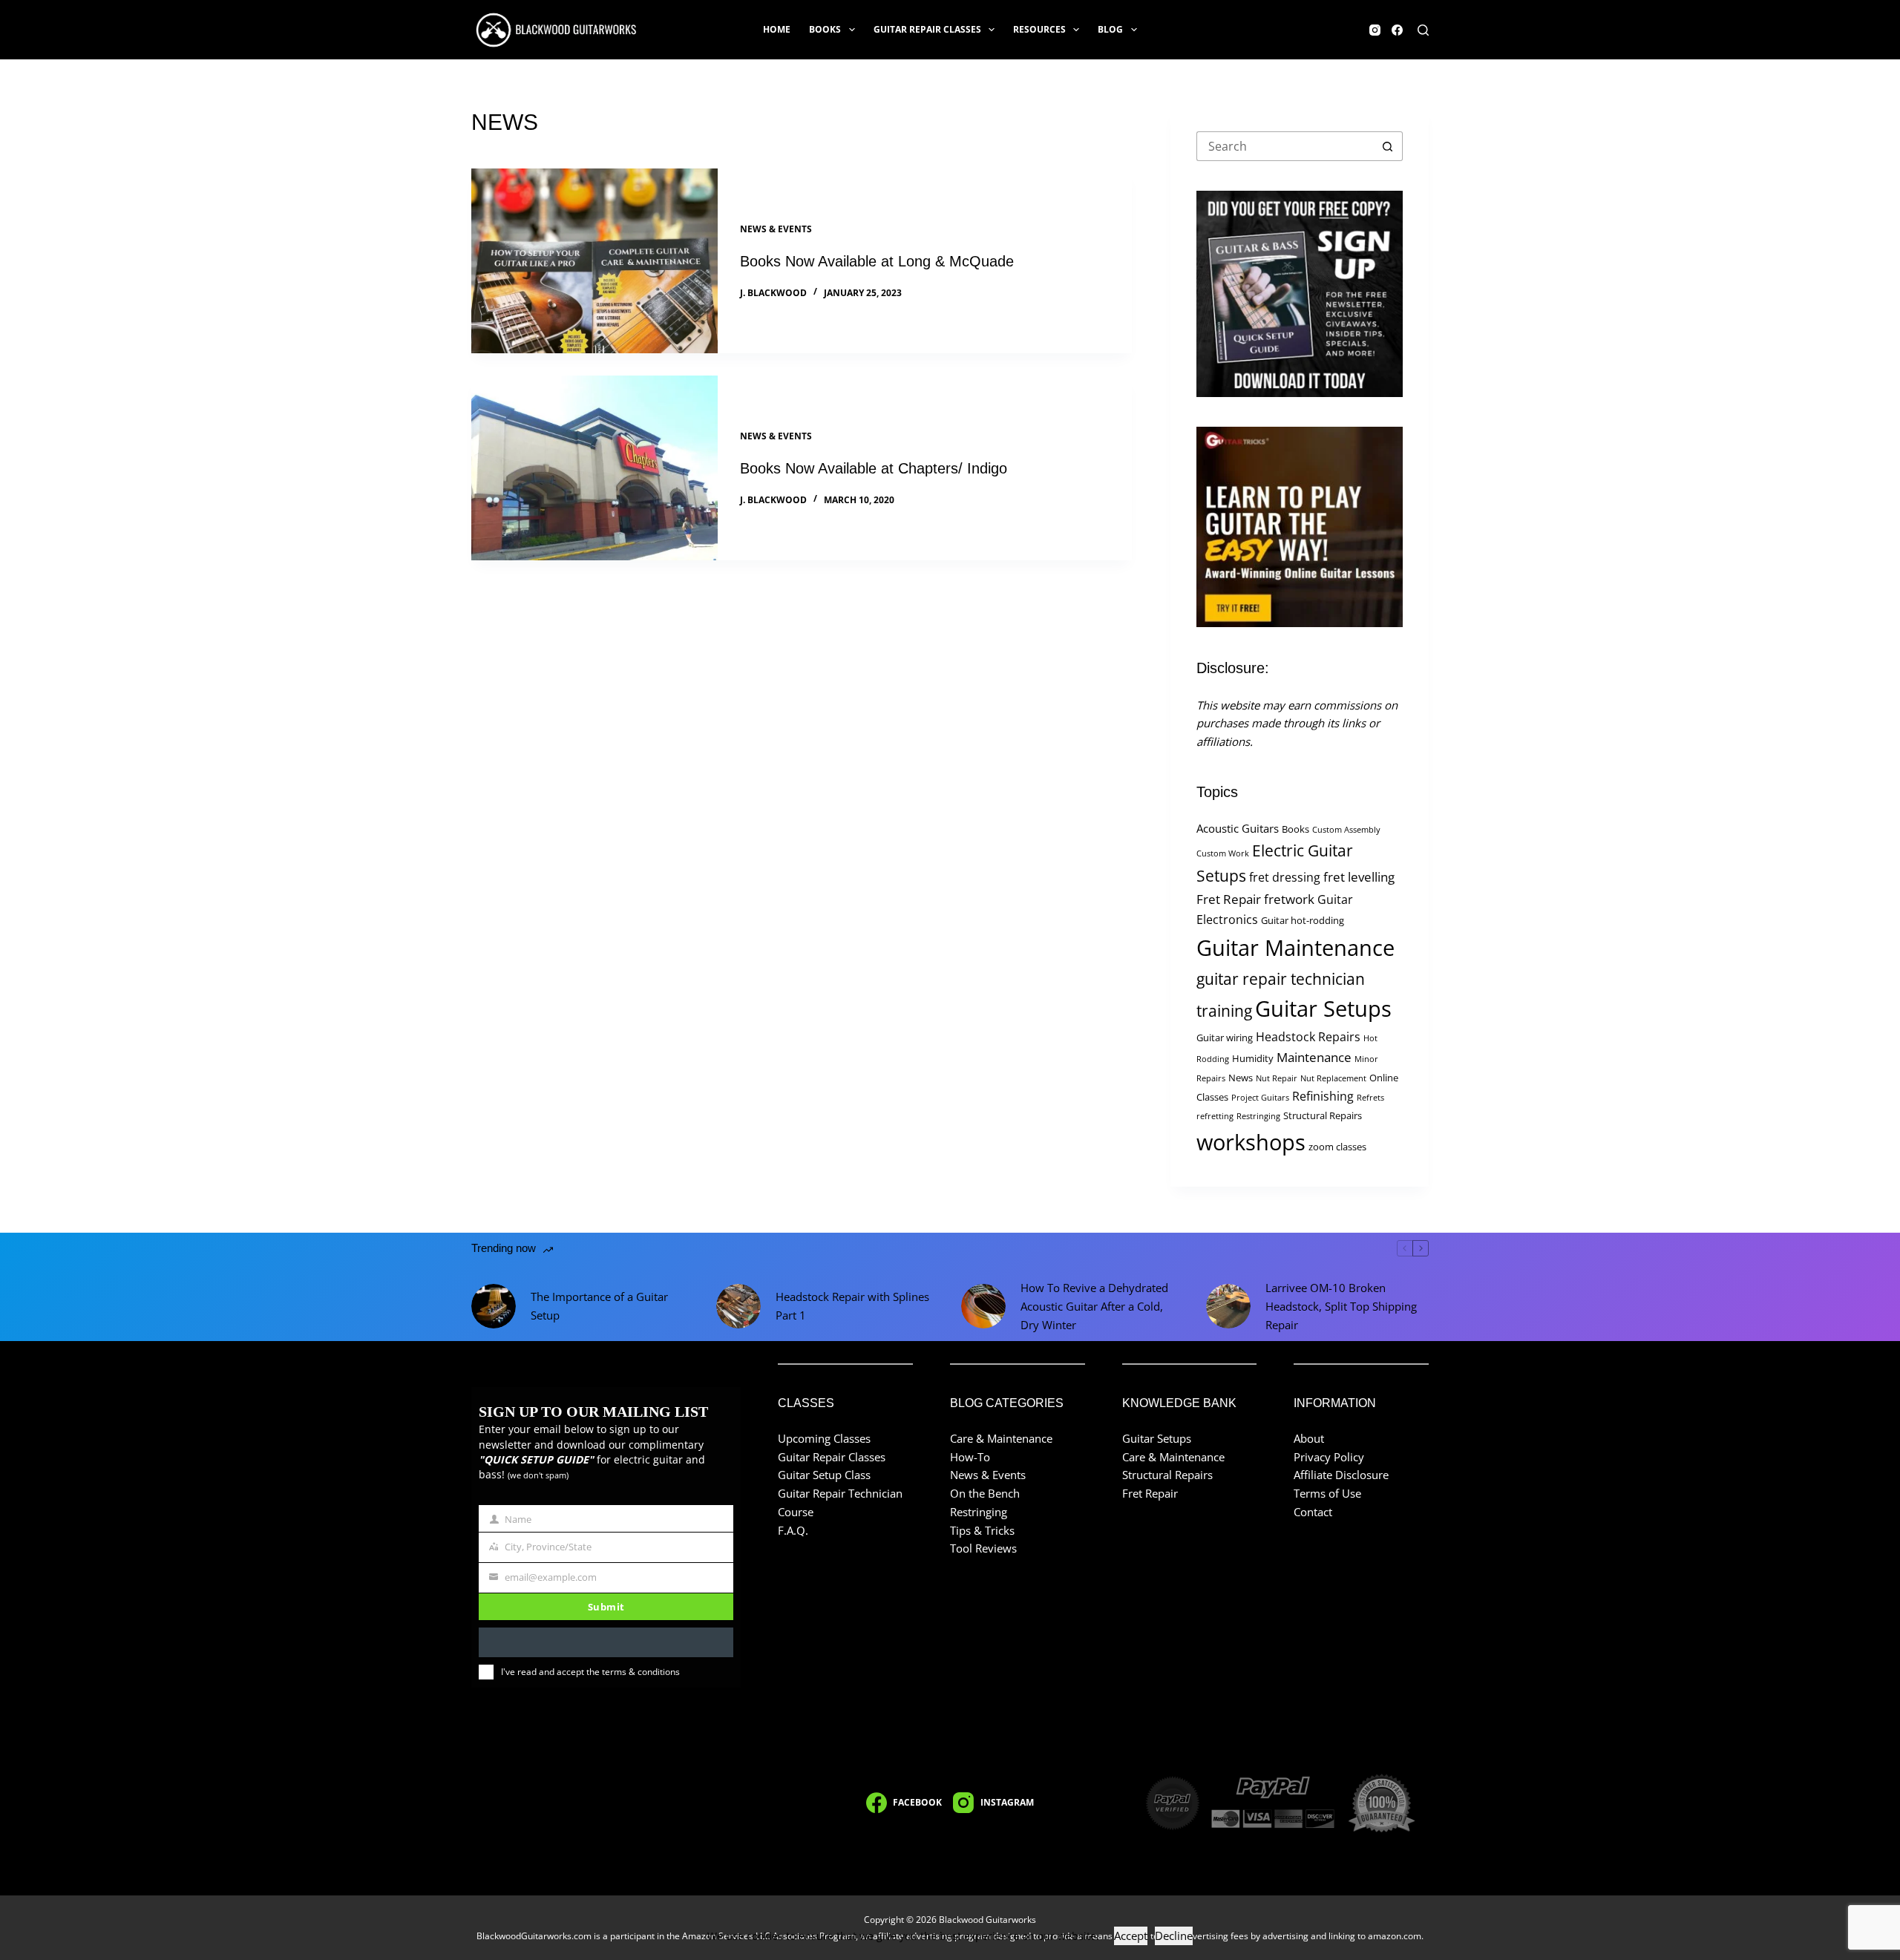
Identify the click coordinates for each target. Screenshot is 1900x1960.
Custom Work (1223, 853)
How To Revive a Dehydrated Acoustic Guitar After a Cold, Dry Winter (1094, 1306)
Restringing (1258, 1116)
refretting (1215, 1116)
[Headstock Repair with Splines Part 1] (738, 1306)
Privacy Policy (1329, 1457)
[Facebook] (1397, 30)
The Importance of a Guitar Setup (599, 1306)
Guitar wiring (1225, 1038)
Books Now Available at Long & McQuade (877, 261)
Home (777, 29)
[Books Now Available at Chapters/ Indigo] (594, 468)
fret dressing (1285, 877)
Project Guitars (1260, 1098)
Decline (1174, 1936)
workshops (1251, 1142)
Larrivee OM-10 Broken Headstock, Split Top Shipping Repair (1341, 1306)
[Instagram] (1375, 30)
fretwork (1289, 899)
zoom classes (1337, 1147)
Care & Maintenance (1001, 1438)
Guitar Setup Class (824, 1475)
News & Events (776, 229)
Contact (1313, 1512)
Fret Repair (1229, 899)
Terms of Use (1327, 1493)
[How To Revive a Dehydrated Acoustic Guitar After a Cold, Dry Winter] (983, 1306)
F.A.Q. (793, 1530)
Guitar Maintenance (1295, 948)
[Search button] (1388, 146)
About (1309, 1438)
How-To (970, 1457)
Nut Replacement (1333, 1078)
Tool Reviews (983, 1548)
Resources (1039, 29)
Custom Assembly (1346, 830)
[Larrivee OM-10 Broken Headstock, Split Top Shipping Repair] (1228, 1306)
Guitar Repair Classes (927, 29)
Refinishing (1323, 1096)
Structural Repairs (1323, 1115)
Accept (1131, 1936)
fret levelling (1359, 877)
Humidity (1253, 1058)
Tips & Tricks (982, 1530)
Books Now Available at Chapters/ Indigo (874, 468)
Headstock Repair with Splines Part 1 (852, 1306)
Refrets (1370, 1098)
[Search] (1423, 30)
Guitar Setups (1323, 1009)
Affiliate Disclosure (1341, 1475)
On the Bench (985, 1493)
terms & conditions (641, 1672)
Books (825, 29)
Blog (1110, 29)
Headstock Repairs (1308, 1037)
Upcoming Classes (824, 1438)
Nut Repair (1277, 1078)
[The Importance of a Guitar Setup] (494, 1306)
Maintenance (1314, 1057)
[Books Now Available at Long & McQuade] (594, 261)
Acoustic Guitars (1238, 828)
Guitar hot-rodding (1303, 920)
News (1241, 1078)
